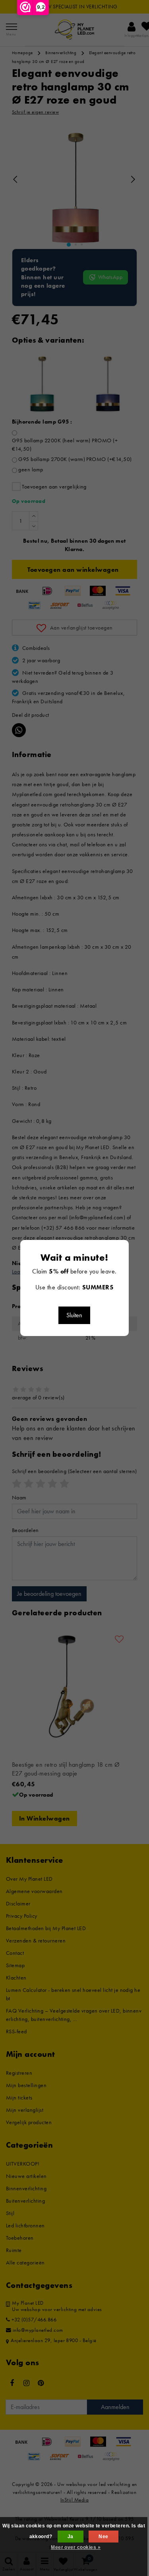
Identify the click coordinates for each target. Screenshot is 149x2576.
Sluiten (74, 1315)
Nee (103, 2537)
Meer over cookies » (76, 2547)
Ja (71, 2537)
